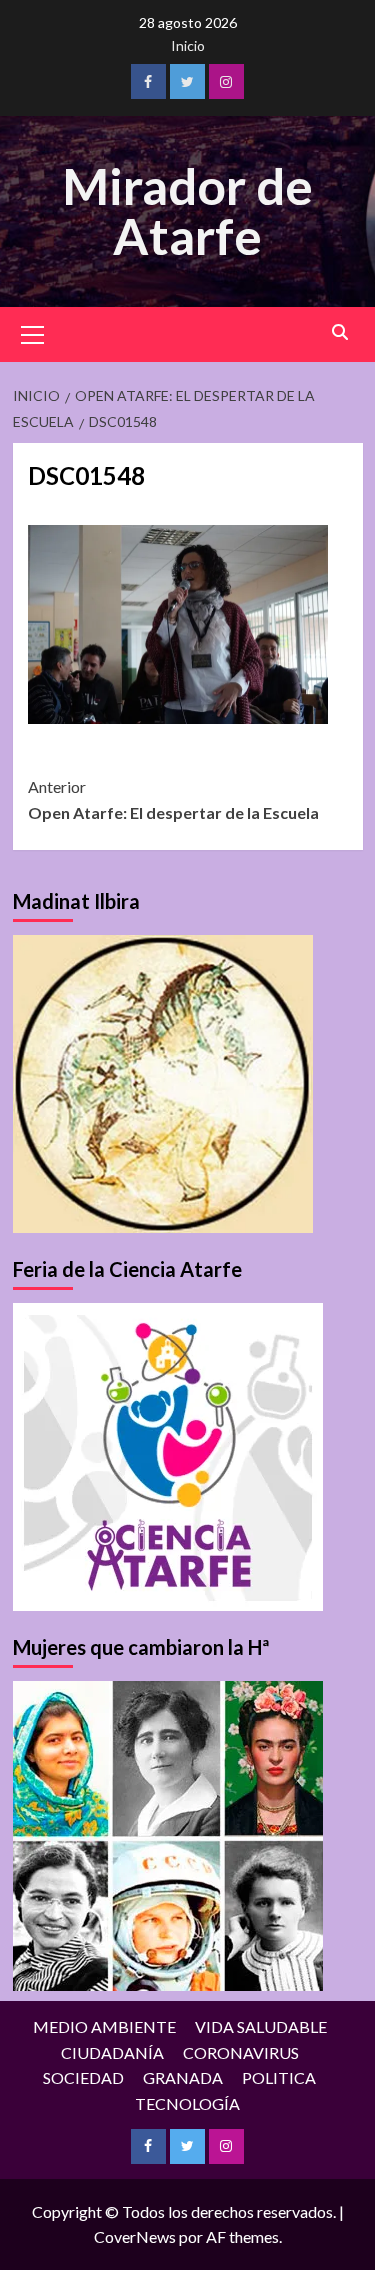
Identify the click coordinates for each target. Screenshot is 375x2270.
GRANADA (183, 2077)
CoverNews (135, 2236)
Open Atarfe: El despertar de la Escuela (173, 799)
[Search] (340, 332)
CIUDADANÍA (112, 2052)
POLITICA (279, 2077)
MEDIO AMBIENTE (104, 2026)
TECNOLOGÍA (187, 2103)
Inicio (188, 45)
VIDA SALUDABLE (261, 2026)
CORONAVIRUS (241, 2052)
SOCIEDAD (83, 2077)
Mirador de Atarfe (187, 211)
